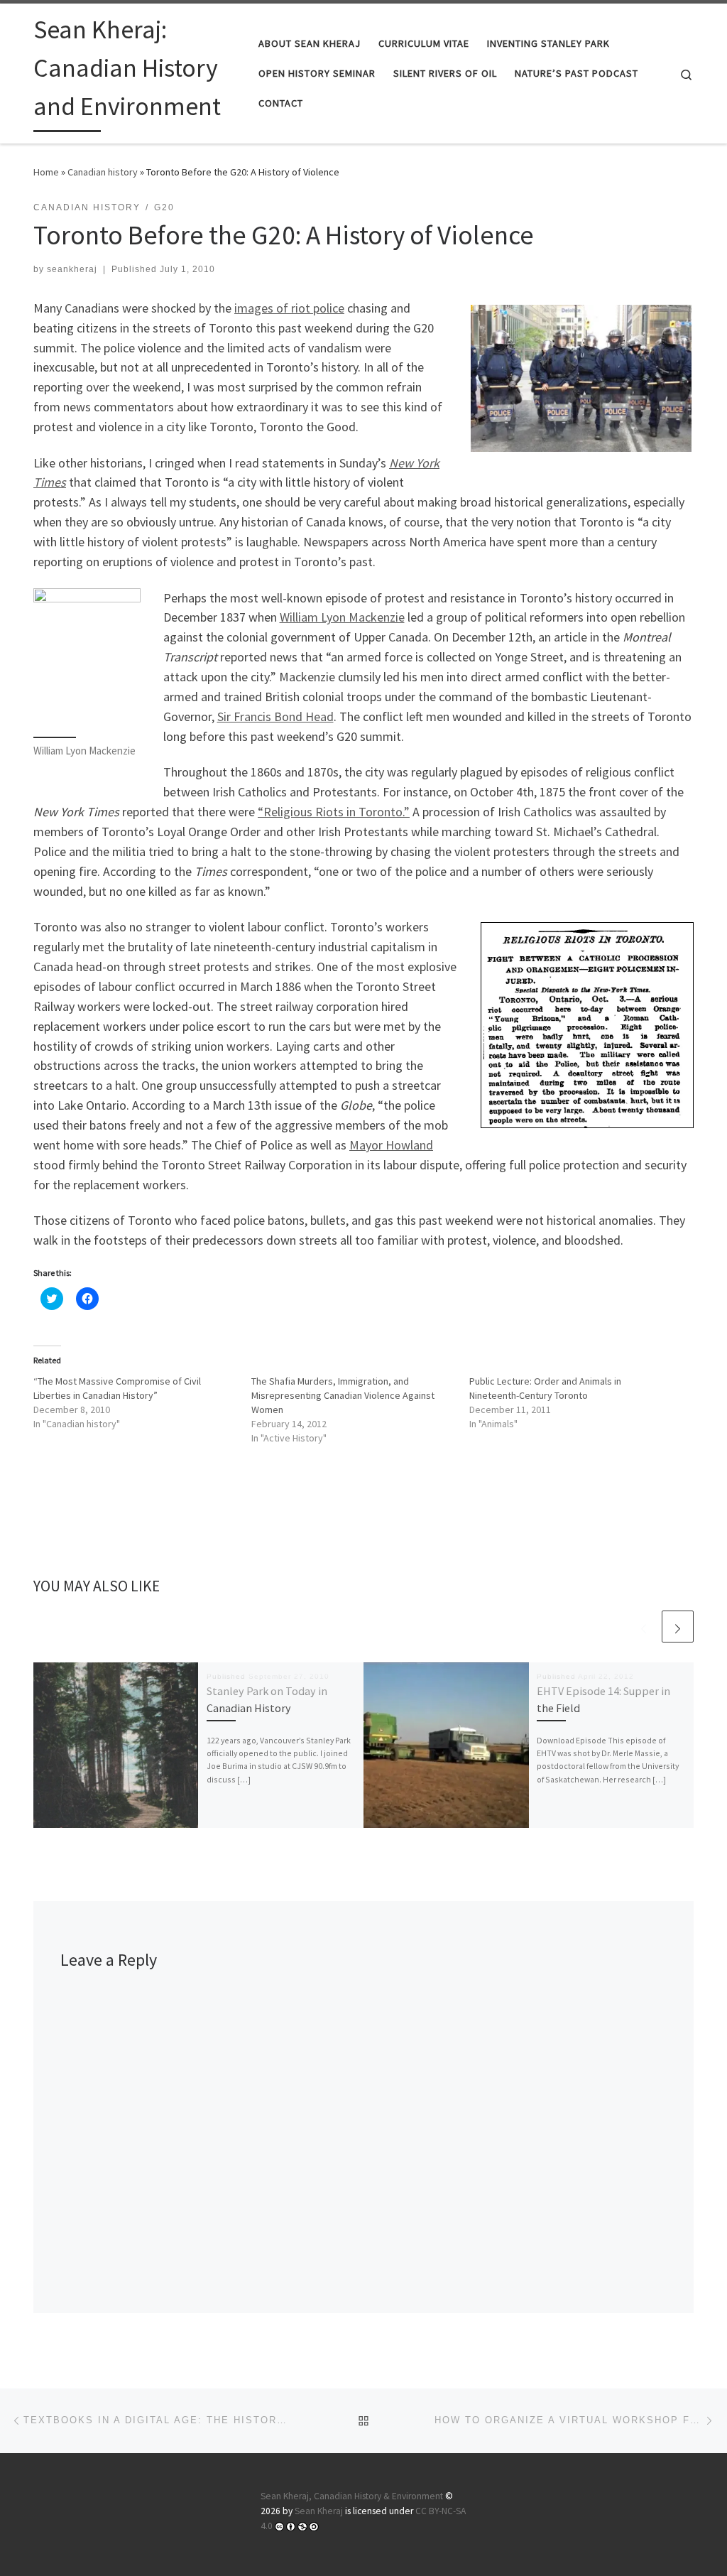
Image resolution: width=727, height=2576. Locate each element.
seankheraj (72, 269)
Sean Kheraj (319, 2511)
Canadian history (103, 172)
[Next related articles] (678, 1627)
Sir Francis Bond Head (275, 716)
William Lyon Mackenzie (342, 617)
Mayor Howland (391, 1145)
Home (46, 172)
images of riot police (289, 308)
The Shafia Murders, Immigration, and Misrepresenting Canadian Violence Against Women (343, 1395)
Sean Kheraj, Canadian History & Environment (352, 2496)
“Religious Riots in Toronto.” (334, 812)
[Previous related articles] (644, 1627)
